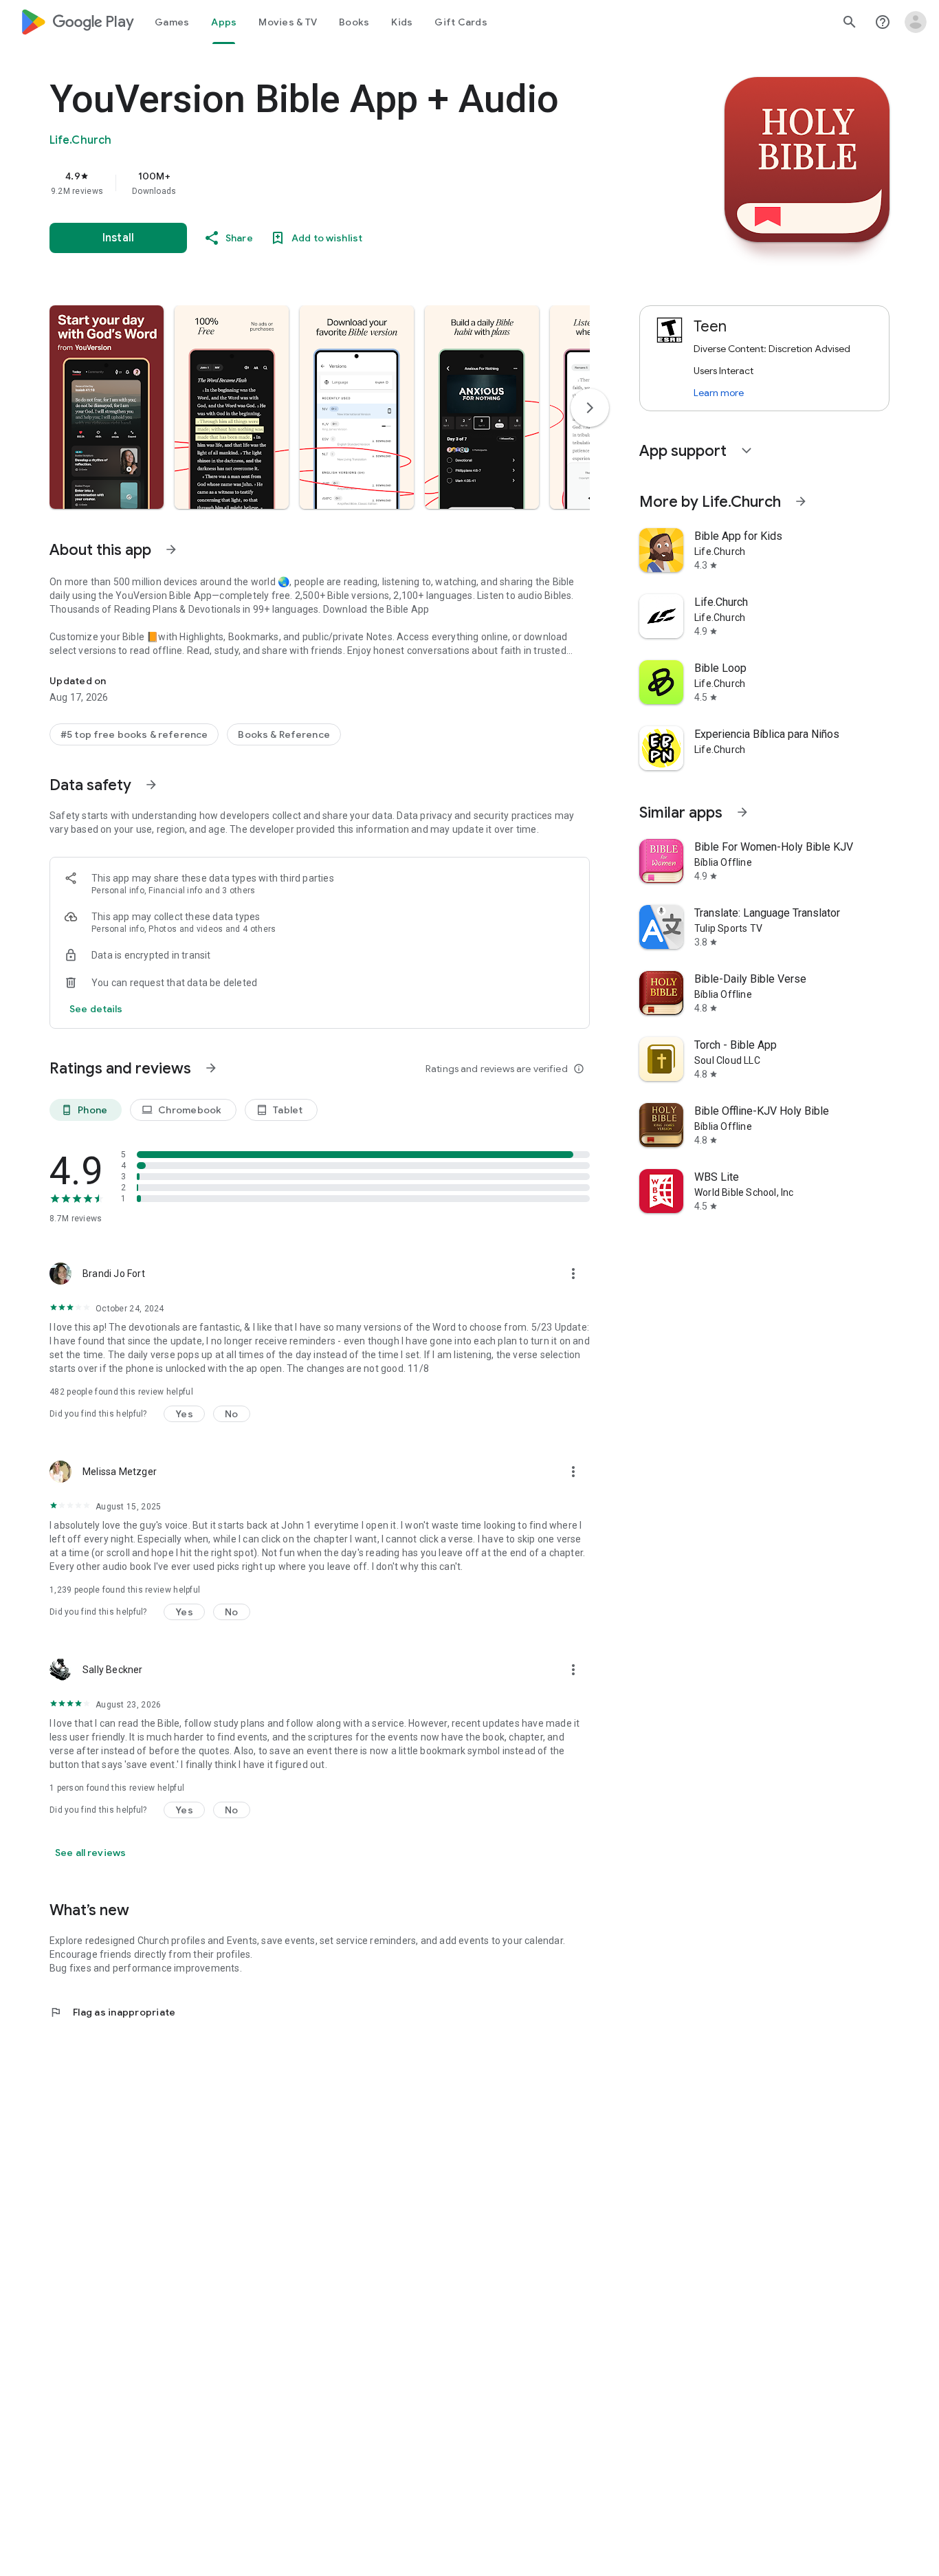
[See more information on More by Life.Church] (801, 501)
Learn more (719, 393)
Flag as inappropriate (112, 2012)
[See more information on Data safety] (151, 785)
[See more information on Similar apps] (742, 812)
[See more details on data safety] (96, 1009)
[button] (107, 407)
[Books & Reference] (284, 734)
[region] (324, 183)
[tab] (172, 22)
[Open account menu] (916, 22)
